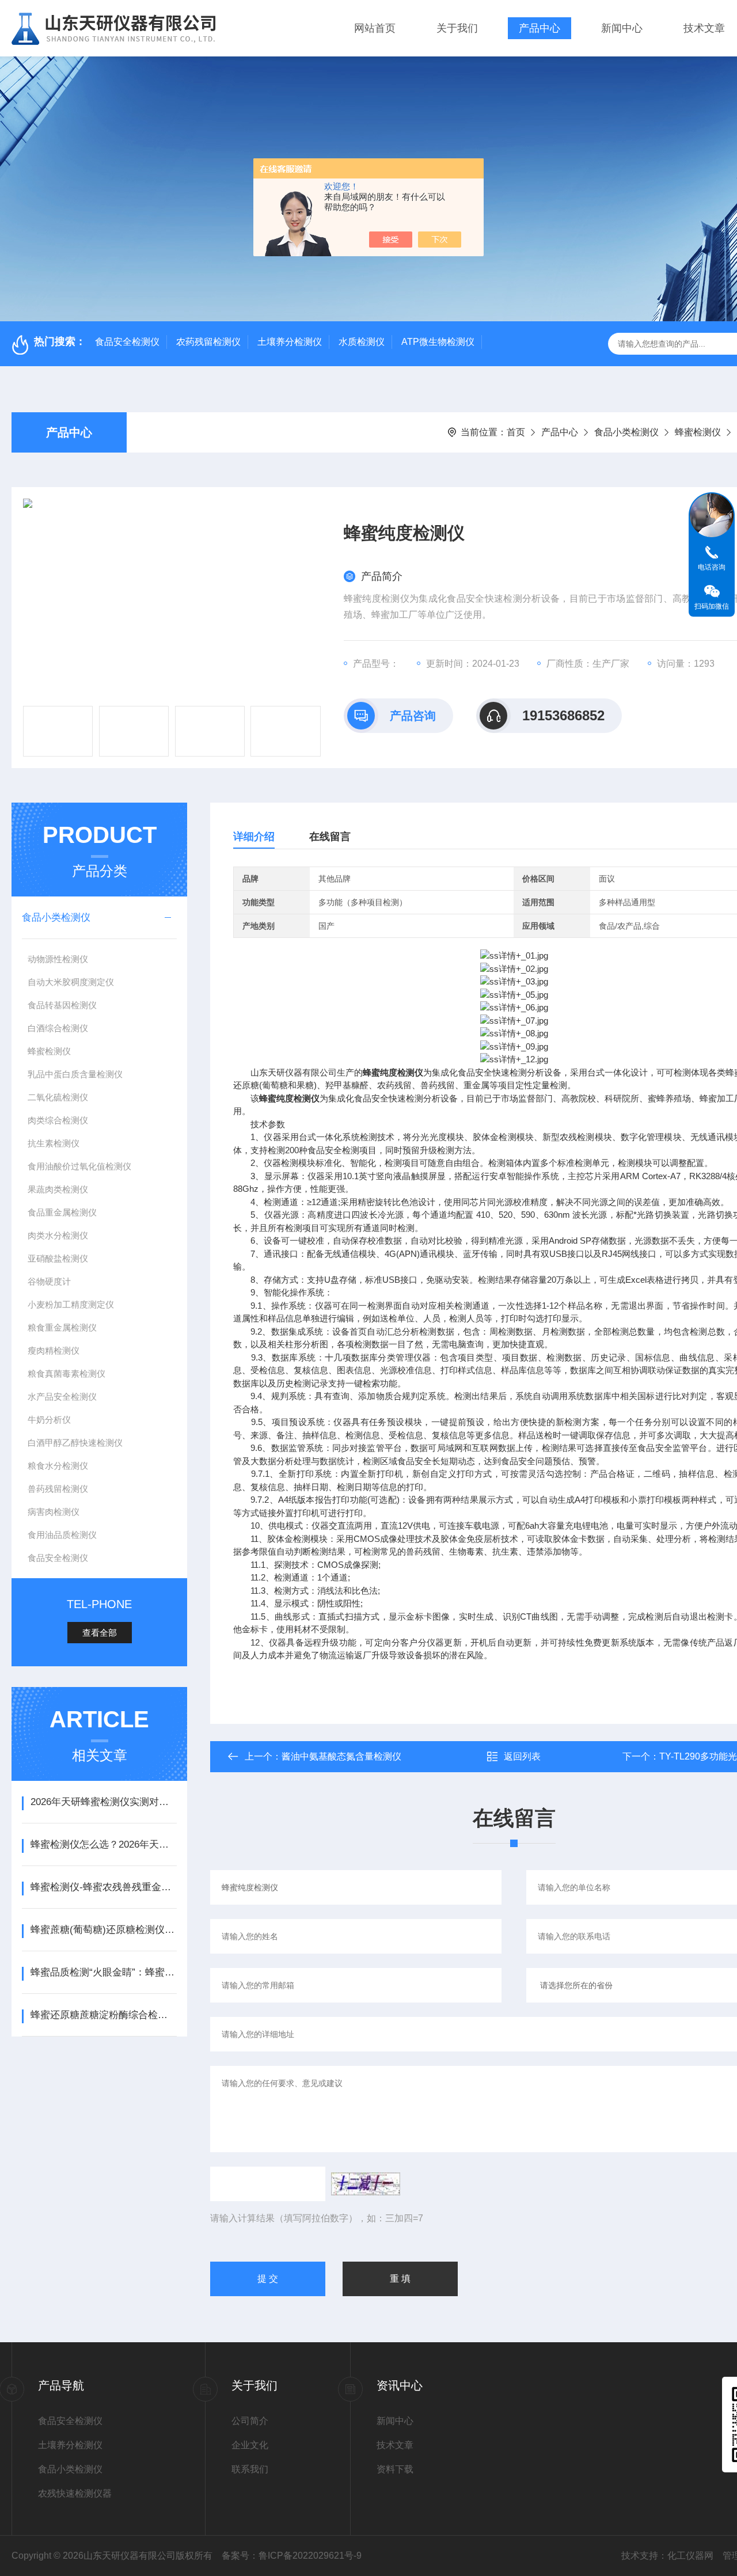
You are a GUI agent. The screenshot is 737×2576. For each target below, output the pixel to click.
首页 (516, 432)
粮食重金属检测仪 (62, 1327)
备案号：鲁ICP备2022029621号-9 (292, 2556)
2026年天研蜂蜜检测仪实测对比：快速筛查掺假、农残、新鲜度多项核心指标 (103, 1802)
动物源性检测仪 (58, 959)
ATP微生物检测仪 (438, 342)
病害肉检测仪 (54, 1512)
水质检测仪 (362, 342)
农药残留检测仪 (208, 342)
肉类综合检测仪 (58, 1120)
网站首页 (375, 28)
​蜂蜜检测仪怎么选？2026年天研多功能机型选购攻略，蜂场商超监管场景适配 (103, 1844)
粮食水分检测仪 (58, 1466)
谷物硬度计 (49, 1281)
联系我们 (250, 2469)
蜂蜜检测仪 (698, 432)
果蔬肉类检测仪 (58, 1189)
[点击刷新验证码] (366, 2184)
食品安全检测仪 (127, 342)
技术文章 (704, 28)
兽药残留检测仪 (58, 1489)
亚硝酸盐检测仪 (58, 1258)
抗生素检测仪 (54, 1143)
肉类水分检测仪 (58, 1235)
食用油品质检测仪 (62, 1535)
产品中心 (540, 28)
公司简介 (250, 2421)
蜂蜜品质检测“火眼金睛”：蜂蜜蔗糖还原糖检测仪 (103, 1972)
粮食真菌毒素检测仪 (67, 1374)
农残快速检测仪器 (75, 2493)
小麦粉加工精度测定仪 (71, 1304)
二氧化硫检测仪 (58, 1097)
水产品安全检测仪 (62, 1397)
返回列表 (522, 1756)
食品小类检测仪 (626, 432)
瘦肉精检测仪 (54, 1350)
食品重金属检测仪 (62, 1212)
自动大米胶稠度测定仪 (71, 982)
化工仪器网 (690, 2556)
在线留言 (330, 837)
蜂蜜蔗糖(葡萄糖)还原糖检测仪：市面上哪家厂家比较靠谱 (103, 1930)
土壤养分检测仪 (290, 342)
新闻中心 (622, 28)
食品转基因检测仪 (62, 1005)
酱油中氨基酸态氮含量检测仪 (341, 1756)
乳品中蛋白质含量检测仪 (75, 1074)
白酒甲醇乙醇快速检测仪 (75, 1443)
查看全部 (100, 1633)
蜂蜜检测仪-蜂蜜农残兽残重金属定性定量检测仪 (103, 1887)
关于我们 (457, 28)
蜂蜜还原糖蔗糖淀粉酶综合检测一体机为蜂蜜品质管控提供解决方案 (103, 2015)
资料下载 (395, 2469)
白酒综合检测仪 (58, 1028)
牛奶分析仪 (49, 1420)
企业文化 (250, 2445)
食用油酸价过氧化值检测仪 (79, 1166)
